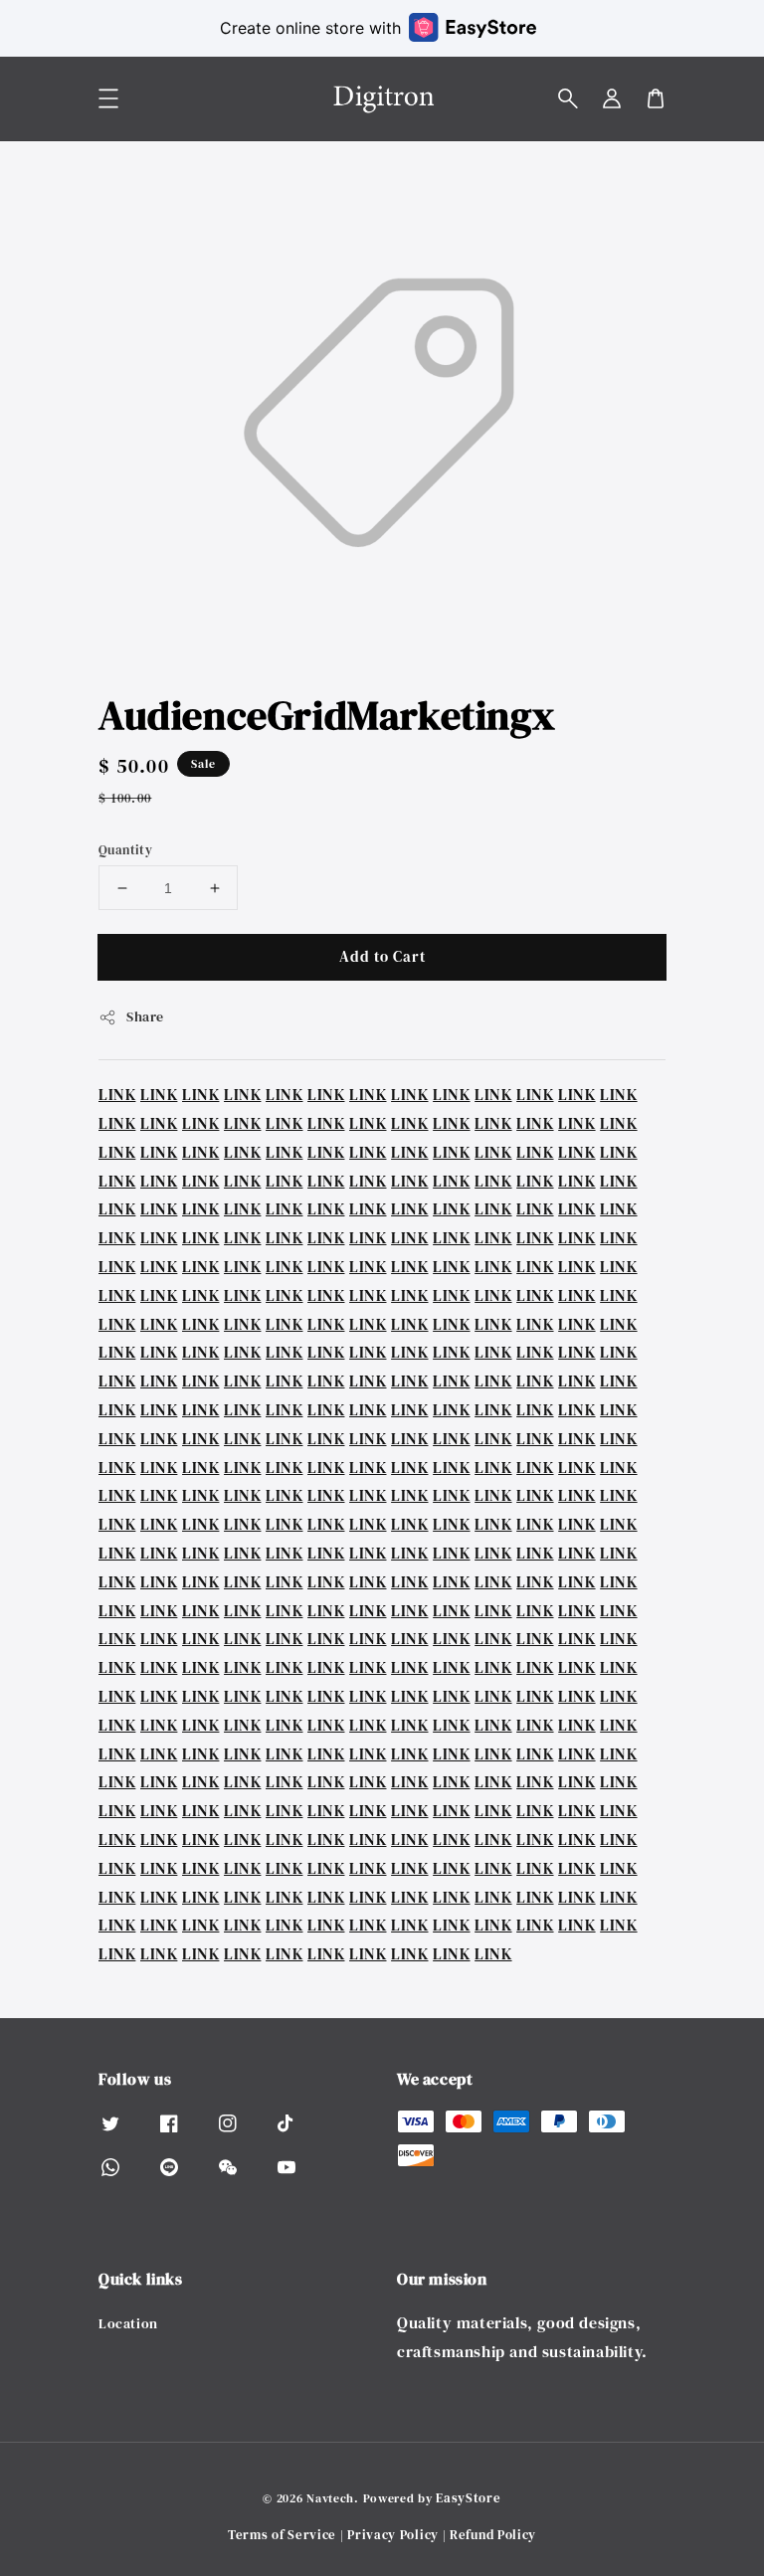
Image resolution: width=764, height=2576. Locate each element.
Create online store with (310, 28)
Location (128, 2324)
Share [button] (145, 1016)
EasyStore (468, 2498)
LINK (117, 1094)
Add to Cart (382, 956)
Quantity (125, 850)
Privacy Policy (393, 2535)
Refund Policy (493, 2535)
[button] (568, 98)
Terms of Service (282, 2535)
